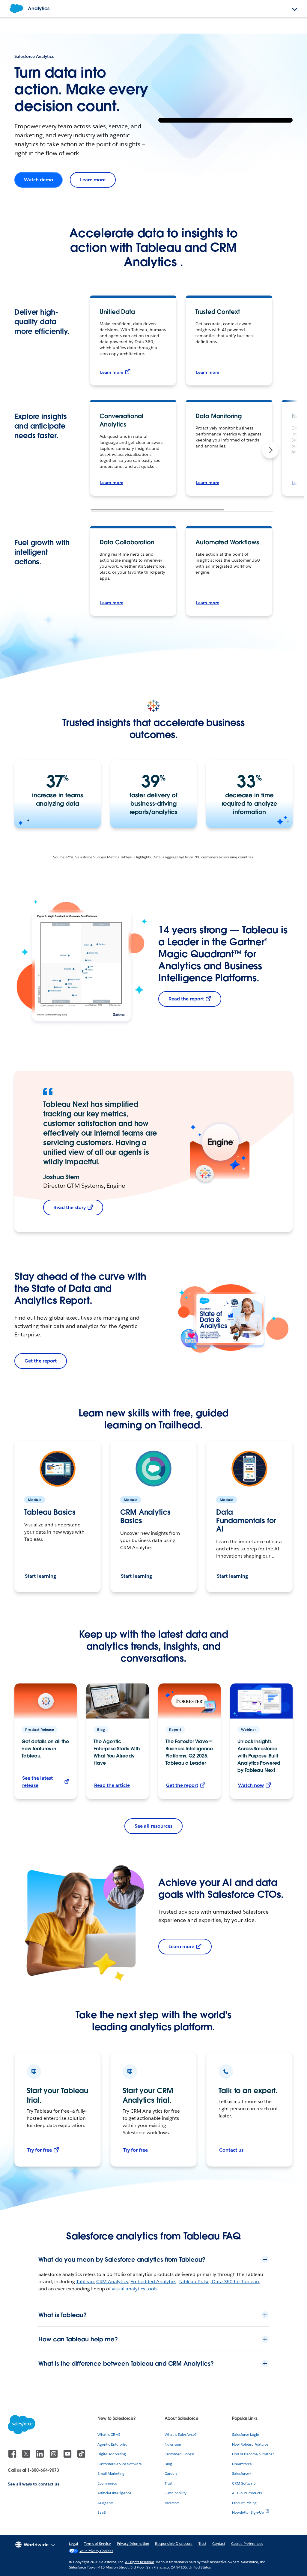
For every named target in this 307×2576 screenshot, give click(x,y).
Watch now (251, 1785)
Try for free (40, 2150)
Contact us (231, 2150)
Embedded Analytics (153, 2282)
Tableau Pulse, (195, 2282)
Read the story (70, 1207)
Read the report (186, 999)
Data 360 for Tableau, (236, 2282)
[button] (270, 450)
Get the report (41, 1361)
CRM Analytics (112, 2282)
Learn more (93, 180)
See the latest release (37, 1782)
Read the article (112, 1785)
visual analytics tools (135, 2289)
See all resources (153, 1826)
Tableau (85, 2282)
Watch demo (39, 180)
